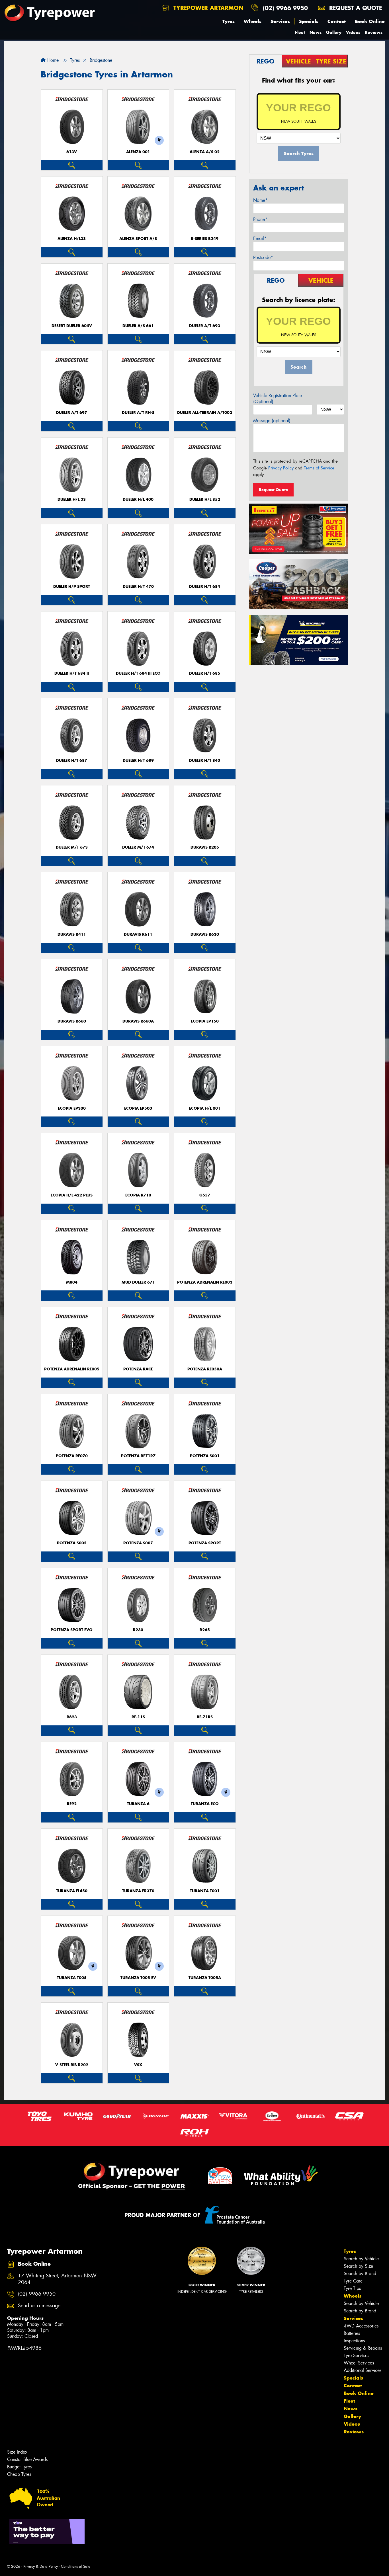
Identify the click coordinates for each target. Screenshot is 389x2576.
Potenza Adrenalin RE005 (72, 1369)
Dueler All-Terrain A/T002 (205, 413)
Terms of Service (319, 468)
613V (72, 152)
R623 (72, 1717)
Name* (260, 200)
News (316, 32)
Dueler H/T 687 (72, 761)
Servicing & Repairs (363, 2348)
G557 (205, 1195)
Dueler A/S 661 (138, 326)
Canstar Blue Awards (27, 2459)
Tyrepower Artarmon (207, 8)
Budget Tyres (19, 2467)
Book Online (370, 21)
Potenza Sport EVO (72, 1630)
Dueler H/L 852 (205, 499)
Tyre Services (356, 2356)
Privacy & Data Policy (41, 2566)
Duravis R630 (205, 934)
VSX (138, 2065)
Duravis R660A (138, 1021)
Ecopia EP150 (205, 1021)
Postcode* (263, 257)
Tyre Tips (352, 2288)
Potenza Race (138, 1369)
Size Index (17, 2452)
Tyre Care (353, 2281)
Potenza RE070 (72, 1456)
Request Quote (273, 490)
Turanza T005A (205, 1978)
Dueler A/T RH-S (138, 413)
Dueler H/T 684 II (72, 673)
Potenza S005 (72, 1543)
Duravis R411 (72, 934)
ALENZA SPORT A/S (138, 239)
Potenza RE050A (205, 1369)
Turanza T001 (205, 1891)
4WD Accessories (361, 2326)
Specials (309, 21)
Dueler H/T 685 (205, 673)
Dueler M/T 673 (72, 847)
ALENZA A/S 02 (205, 152)
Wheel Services (359, 2363)
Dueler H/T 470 (138, 587)
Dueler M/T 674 (138, 847)
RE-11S (138, 1717)
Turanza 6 (138, 1804)
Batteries (352, 2333)
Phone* (260, 219)
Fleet (300, 32)
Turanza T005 (72, 1978)
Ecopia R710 (138, 1195)
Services (280, 21)
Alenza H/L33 (72, 239)
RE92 (72, 1804)
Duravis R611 (138, 934)
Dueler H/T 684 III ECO (138, 673)
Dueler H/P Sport (72, 587)
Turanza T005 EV (138, 1978)
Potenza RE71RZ (138, 1456)
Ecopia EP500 (138, 1108)
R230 (138, 1630)
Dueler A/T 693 (205, 326)
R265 (205, 1630)
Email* (260, 238)
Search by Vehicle (361, 2259)
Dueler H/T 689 (138, 761)
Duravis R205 (205, 847)
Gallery (334, 32)
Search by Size (358, 2266)
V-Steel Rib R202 (72, 2065)
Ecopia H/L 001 (205, 1108)
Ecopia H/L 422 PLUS (72, 1195)
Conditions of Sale (76, 2566)
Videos (353, 32)
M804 (72, 1282)
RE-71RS (205, 1717)
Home (52, 60)
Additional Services (363, 2370)
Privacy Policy (281, 468)
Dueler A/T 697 (72, 413)
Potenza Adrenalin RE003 (205, 1282)
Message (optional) (272, 421)
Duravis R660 (72, 1021)
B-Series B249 (205, 239)
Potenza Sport (205, 1543)
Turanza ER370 (138, 1891)
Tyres (229, 21)
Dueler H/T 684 (205, 587)
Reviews (374, 32)
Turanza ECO (205, 1804)
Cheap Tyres (19, 2474)
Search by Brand (360, 2274)
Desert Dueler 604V (72, 326)
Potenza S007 (138, 1543)
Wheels (253, 21)
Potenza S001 (205, 1456)
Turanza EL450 (72, 1891)
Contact (337, 21)
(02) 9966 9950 (285, 8)
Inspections (354, 2341)
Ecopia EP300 (72, 1108)
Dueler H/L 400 (138, 499)
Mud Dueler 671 (138, 1282)
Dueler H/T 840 (205, 761)
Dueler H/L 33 (72, 499)
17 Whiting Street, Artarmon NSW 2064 (57, 2279)
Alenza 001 (138, 152)
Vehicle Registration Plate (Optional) (278, 399)
